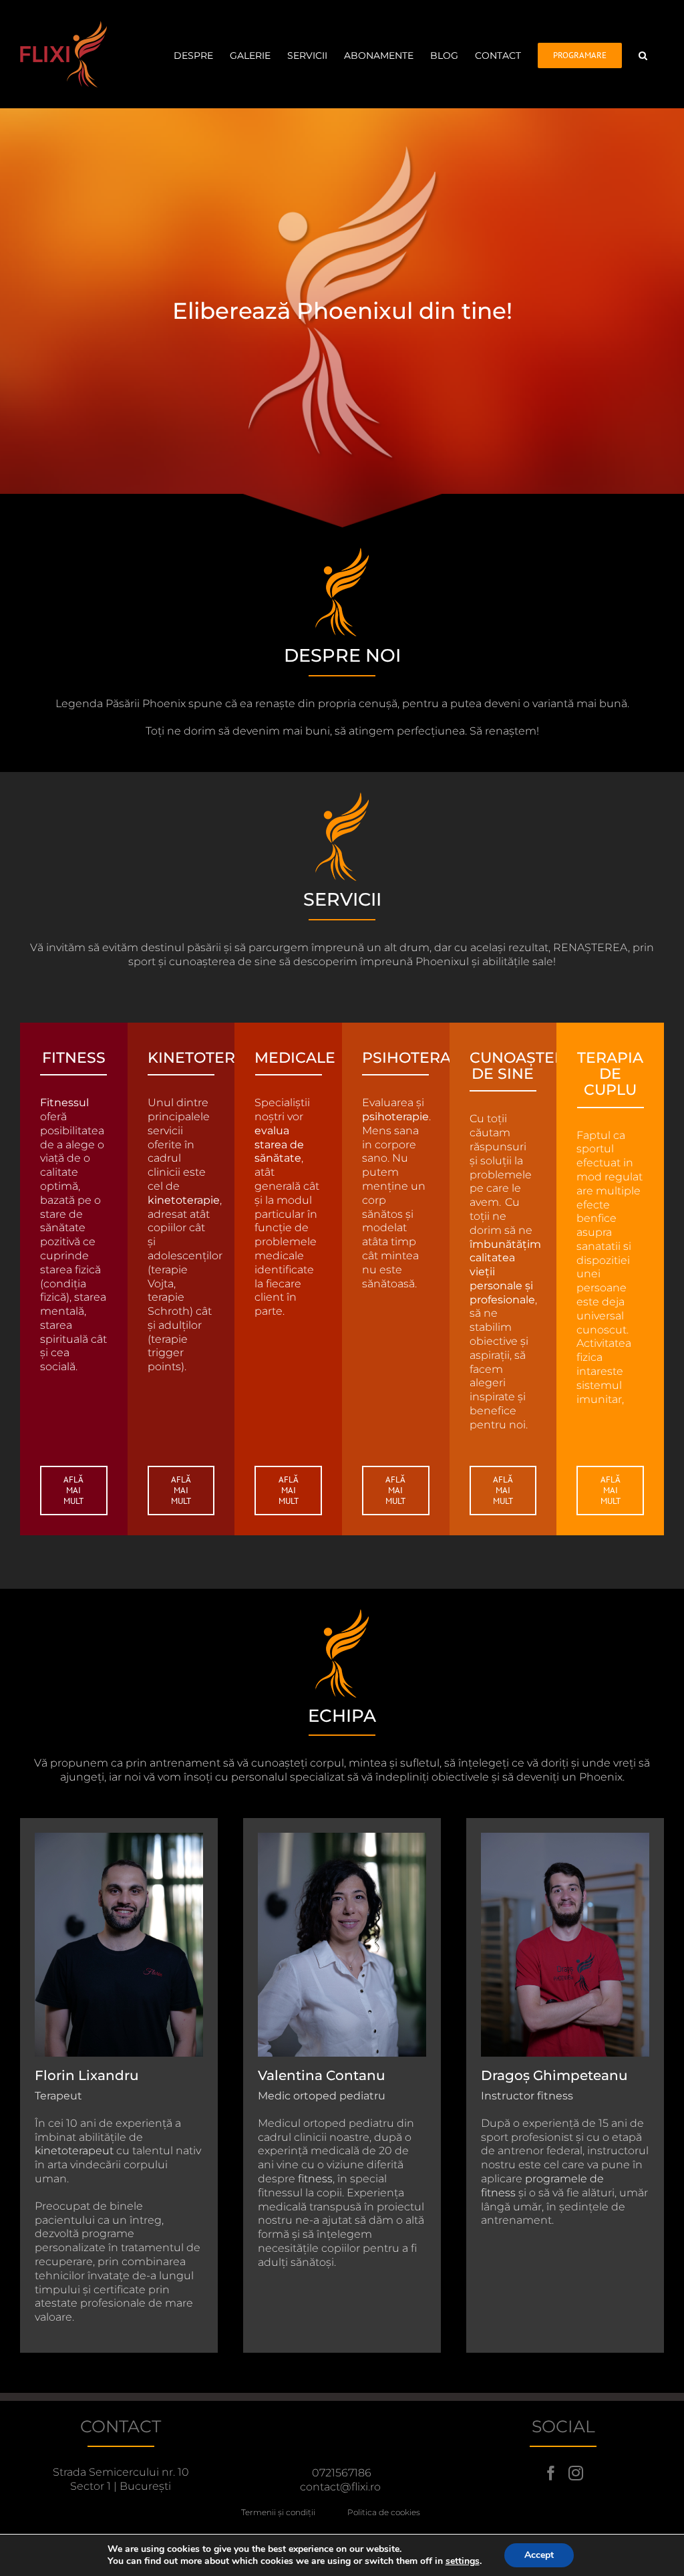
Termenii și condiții (294, 2512)
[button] (643, 54)
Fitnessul (64, 1103)
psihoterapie (395, 1117)
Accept (539, 2555)
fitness (315, 2179)
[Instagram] (576, 2473)
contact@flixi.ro (340, 2487)
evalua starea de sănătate (279, 1145)
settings (463, 2561)
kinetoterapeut (74, 2151)
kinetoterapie (184, 1200)
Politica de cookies (384, 2512)
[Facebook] (551, 2473)
